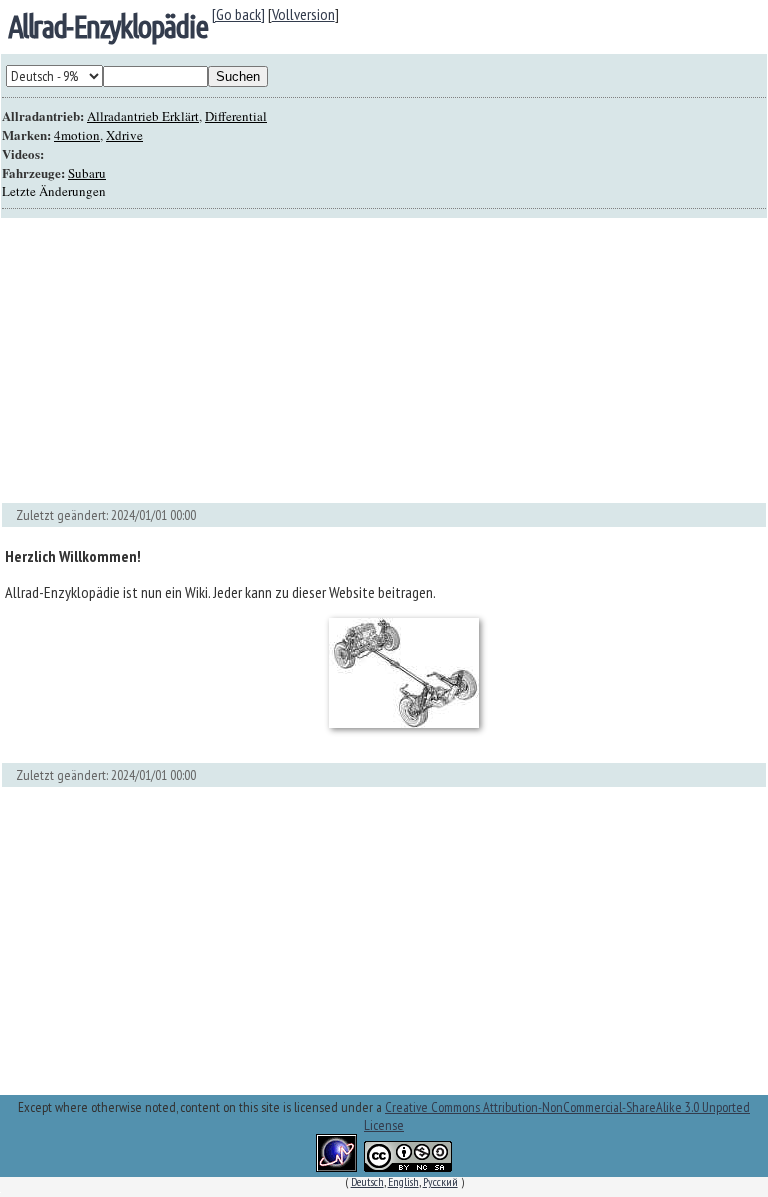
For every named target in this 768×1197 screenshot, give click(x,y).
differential (236, 116)
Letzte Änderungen (54, 191)
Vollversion (303, 14)
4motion (77, 135)
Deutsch (367, 1181)
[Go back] (238, 14)
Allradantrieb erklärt (143, 116)
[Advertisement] (384, 361)
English (403, 1181)
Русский (440, 1181)
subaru (87, 173)
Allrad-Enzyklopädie (108, 26)
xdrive (124, 135)
